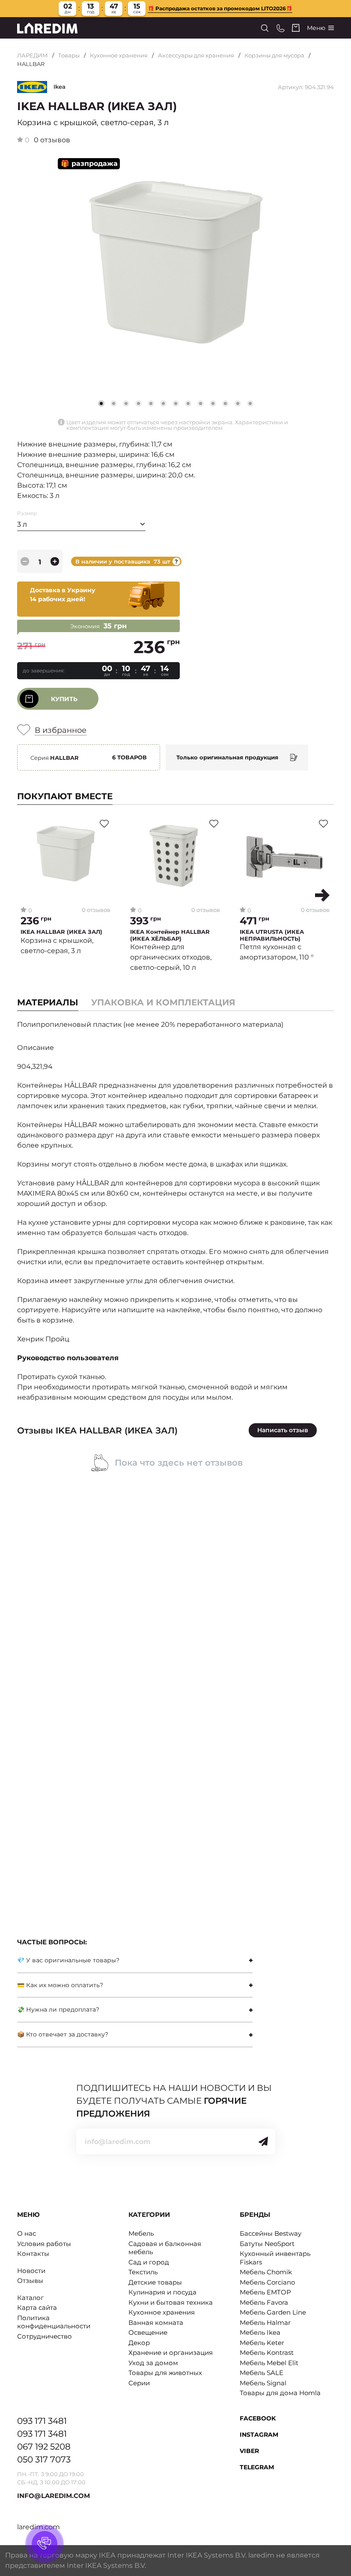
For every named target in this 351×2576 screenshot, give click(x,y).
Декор (139, 2343)
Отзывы (30, 2281)
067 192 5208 (44, 2447)
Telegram (257, 2467)
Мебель (141, 2233)
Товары (69, 55)
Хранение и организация (171, 2353)
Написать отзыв (283, 1430)
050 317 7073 (44, 2459)
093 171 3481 (42, 2421)
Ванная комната (156, 2323)
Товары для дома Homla (280, 2393)
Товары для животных (165, 2373)
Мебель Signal (263, 2383)
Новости (31, 2271)
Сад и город (149, 2262)
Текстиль (143, 2272)
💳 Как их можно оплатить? (60, 1985)
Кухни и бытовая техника (171, 2302)
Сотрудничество (45, 2336)
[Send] (263, 2141)
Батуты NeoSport (267, 2244)
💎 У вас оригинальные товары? (68, 1960)
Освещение (148, 2332)
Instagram (259, 2435)
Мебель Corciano (267, 2282)
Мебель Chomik (266, 2272)
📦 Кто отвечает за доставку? (63, 2034)
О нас (27, 2233)
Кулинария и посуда (162, 2292)
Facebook (258, 2418)
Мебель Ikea (260, 2332)
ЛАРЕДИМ (33, 55)
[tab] (163, 1002)
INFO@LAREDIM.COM (54, 2496)
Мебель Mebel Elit (269, 2363)
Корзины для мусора (274, 55)
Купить (64, 699)
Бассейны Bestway (271, 2233)
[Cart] (296, 28)
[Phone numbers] (281, 28)
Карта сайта (37, 2308)
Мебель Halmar (265, 2323)
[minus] (25, 561)
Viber (249, 2451)
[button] (114, 403)
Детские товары (155, 2282)
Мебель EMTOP (265, 2292)
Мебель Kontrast (267, 2353)
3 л (22, 524)
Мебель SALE (262, 2373)
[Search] (265, 28)
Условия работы (44, 2244)
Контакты (33, 2254)
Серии (139, 2383)
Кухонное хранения (119, 55)
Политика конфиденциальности (54, 2322)
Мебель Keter (262, 2343)
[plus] (55, 561)
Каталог (30, 2298)
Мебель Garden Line (273, 2312)
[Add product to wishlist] (104, 824)
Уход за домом (153, 2363)
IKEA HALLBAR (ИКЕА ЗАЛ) (61, 932)
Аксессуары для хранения (196, 55)
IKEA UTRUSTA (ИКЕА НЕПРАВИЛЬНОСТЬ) (272, 935)
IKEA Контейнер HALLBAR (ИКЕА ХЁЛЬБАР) (170, 935)
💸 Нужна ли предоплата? (58, 2009)
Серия (55, 758)
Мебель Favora (264, 2302)
